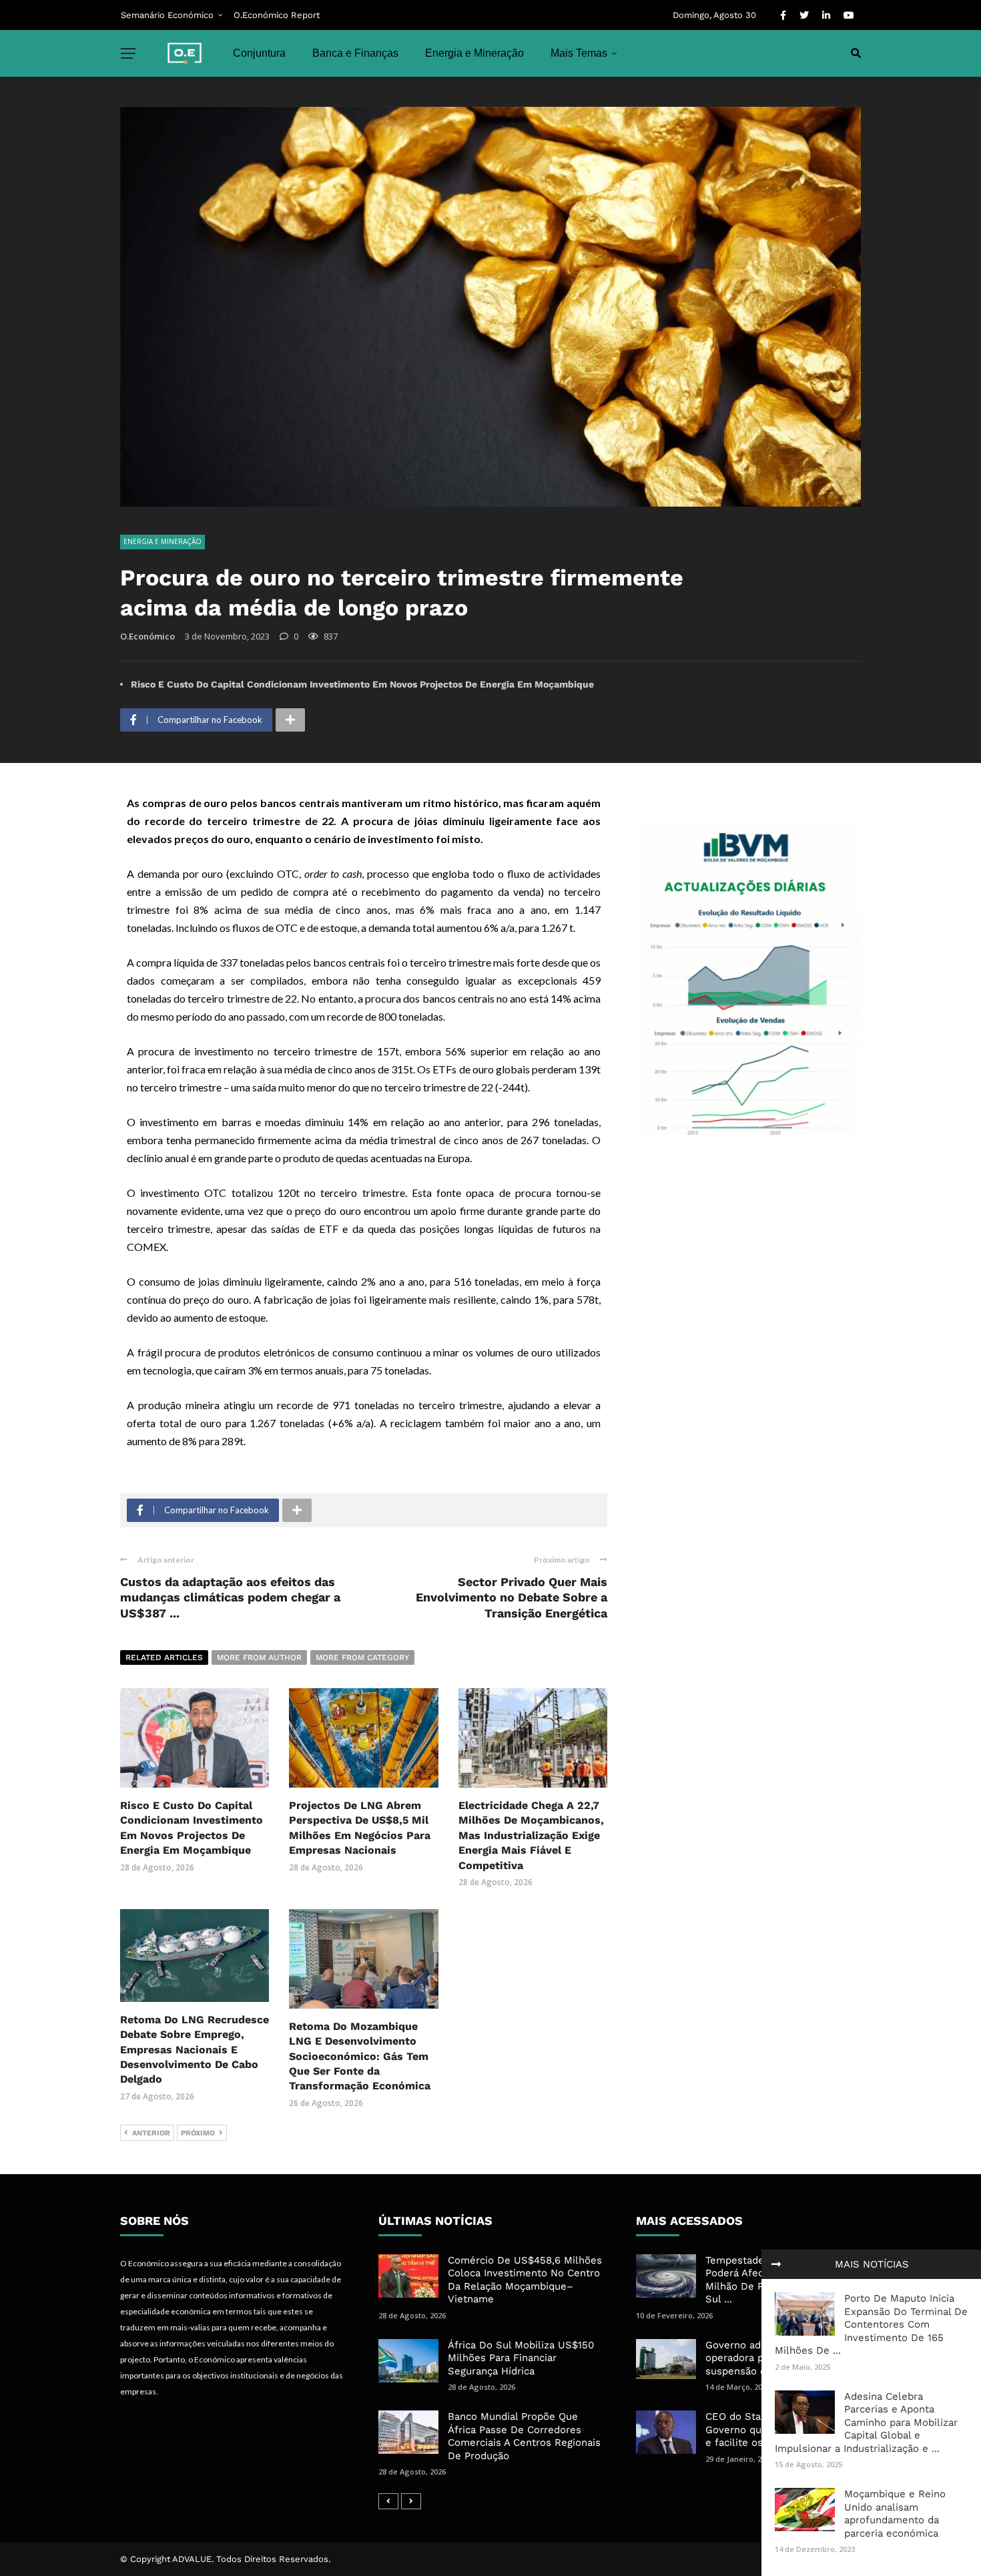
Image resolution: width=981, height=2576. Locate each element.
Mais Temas (579, 53)
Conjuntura (259, 53)
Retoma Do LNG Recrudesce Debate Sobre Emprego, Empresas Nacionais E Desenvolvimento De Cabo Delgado (195, 2050)
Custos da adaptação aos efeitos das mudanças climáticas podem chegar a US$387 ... (230, 1597)
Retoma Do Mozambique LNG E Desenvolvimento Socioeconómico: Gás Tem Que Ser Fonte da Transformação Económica (360, 2056)
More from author (259, 1657)
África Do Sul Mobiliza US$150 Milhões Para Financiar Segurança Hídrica (521, 2358)
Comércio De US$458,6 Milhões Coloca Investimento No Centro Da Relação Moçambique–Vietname (525, 2280)
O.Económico (147, 636)
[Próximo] (411, 2501)
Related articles (164, 1657)
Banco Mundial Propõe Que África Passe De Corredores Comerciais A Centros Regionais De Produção (524, 2436)
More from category (362, 1657)
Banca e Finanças (355, 53)
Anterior (151, 2133)
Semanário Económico (167, 15)
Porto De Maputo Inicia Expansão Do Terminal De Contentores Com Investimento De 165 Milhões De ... (871, 2324)
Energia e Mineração (474, 53)
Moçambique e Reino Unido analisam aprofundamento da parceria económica (895, 2514)
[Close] (776, 2264)
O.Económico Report (277, 15)
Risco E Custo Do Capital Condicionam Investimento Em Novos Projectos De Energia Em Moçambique (362, 684)
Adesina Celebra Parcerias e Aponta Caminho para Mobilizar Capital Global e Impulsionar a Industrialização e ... (866, 2422)
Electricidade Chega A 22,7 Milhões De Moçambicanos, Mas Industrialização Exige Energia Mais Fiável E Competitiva (531, 1835)
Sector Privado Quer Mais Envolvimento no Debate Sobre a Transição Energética (512, 1597)
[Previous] (388, 2501)
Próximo (198, 2133)
